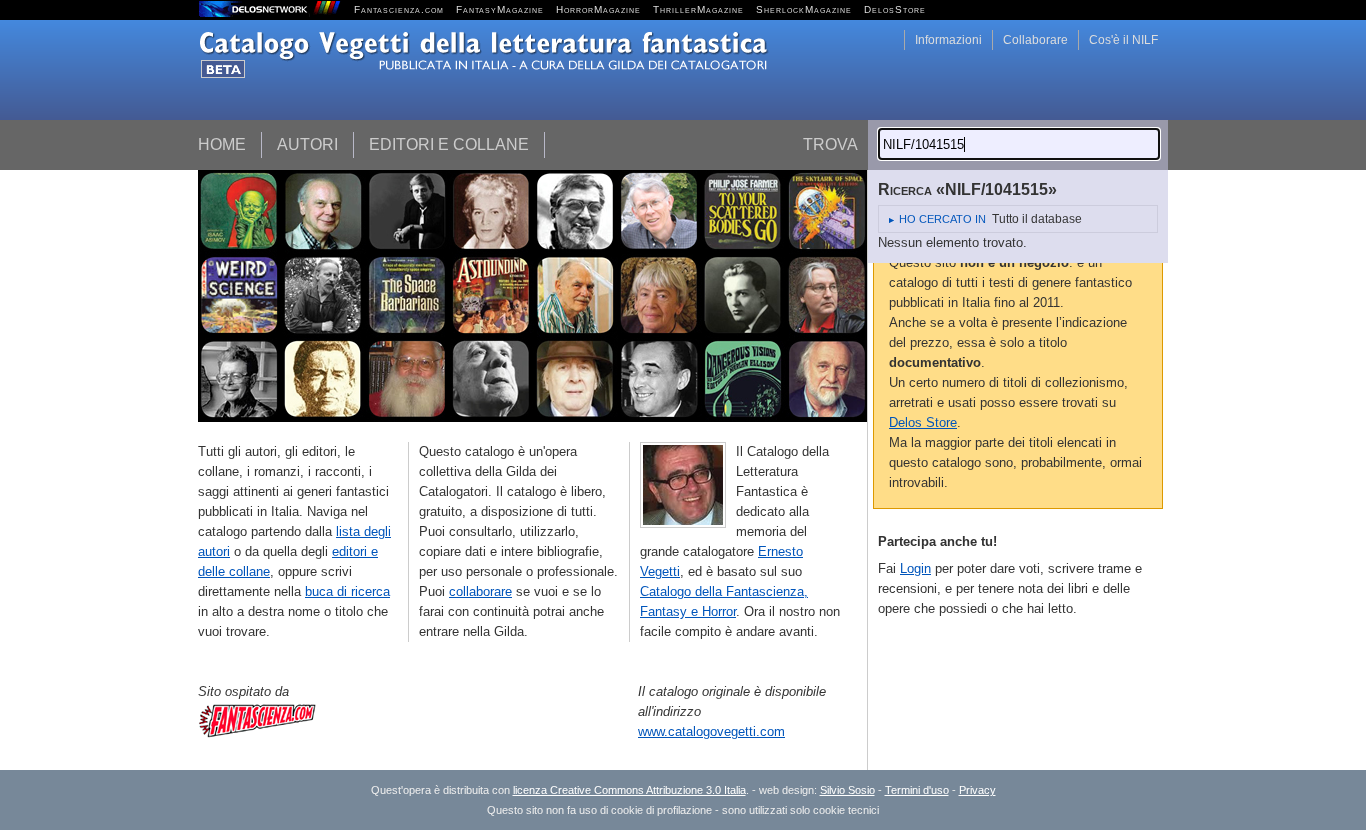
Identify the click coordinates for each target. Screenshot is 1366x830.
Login (915, 568)
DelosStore (895, 9)
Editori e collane (449, 144)
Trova (830, 144)
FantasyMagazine (500, 9)
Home (222, 144)
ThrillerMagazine (698, 9)
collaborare (480, 591)
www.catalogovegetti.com (711, 731)
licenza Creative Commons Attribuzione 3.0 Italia (629, 790)
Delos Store (923, 422)
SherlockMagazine (804, 9)
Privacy (977, 790)
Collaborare (1035, 40)
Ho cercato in (942, 219)
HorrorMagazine (598, 9)
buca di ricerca (347, 591)
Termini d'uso (917, 790)
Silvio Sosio (847, 790)
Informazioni (948, 40)
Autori (307, 144)
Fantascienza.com (399, 9)
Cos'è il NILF (1123, 40)
